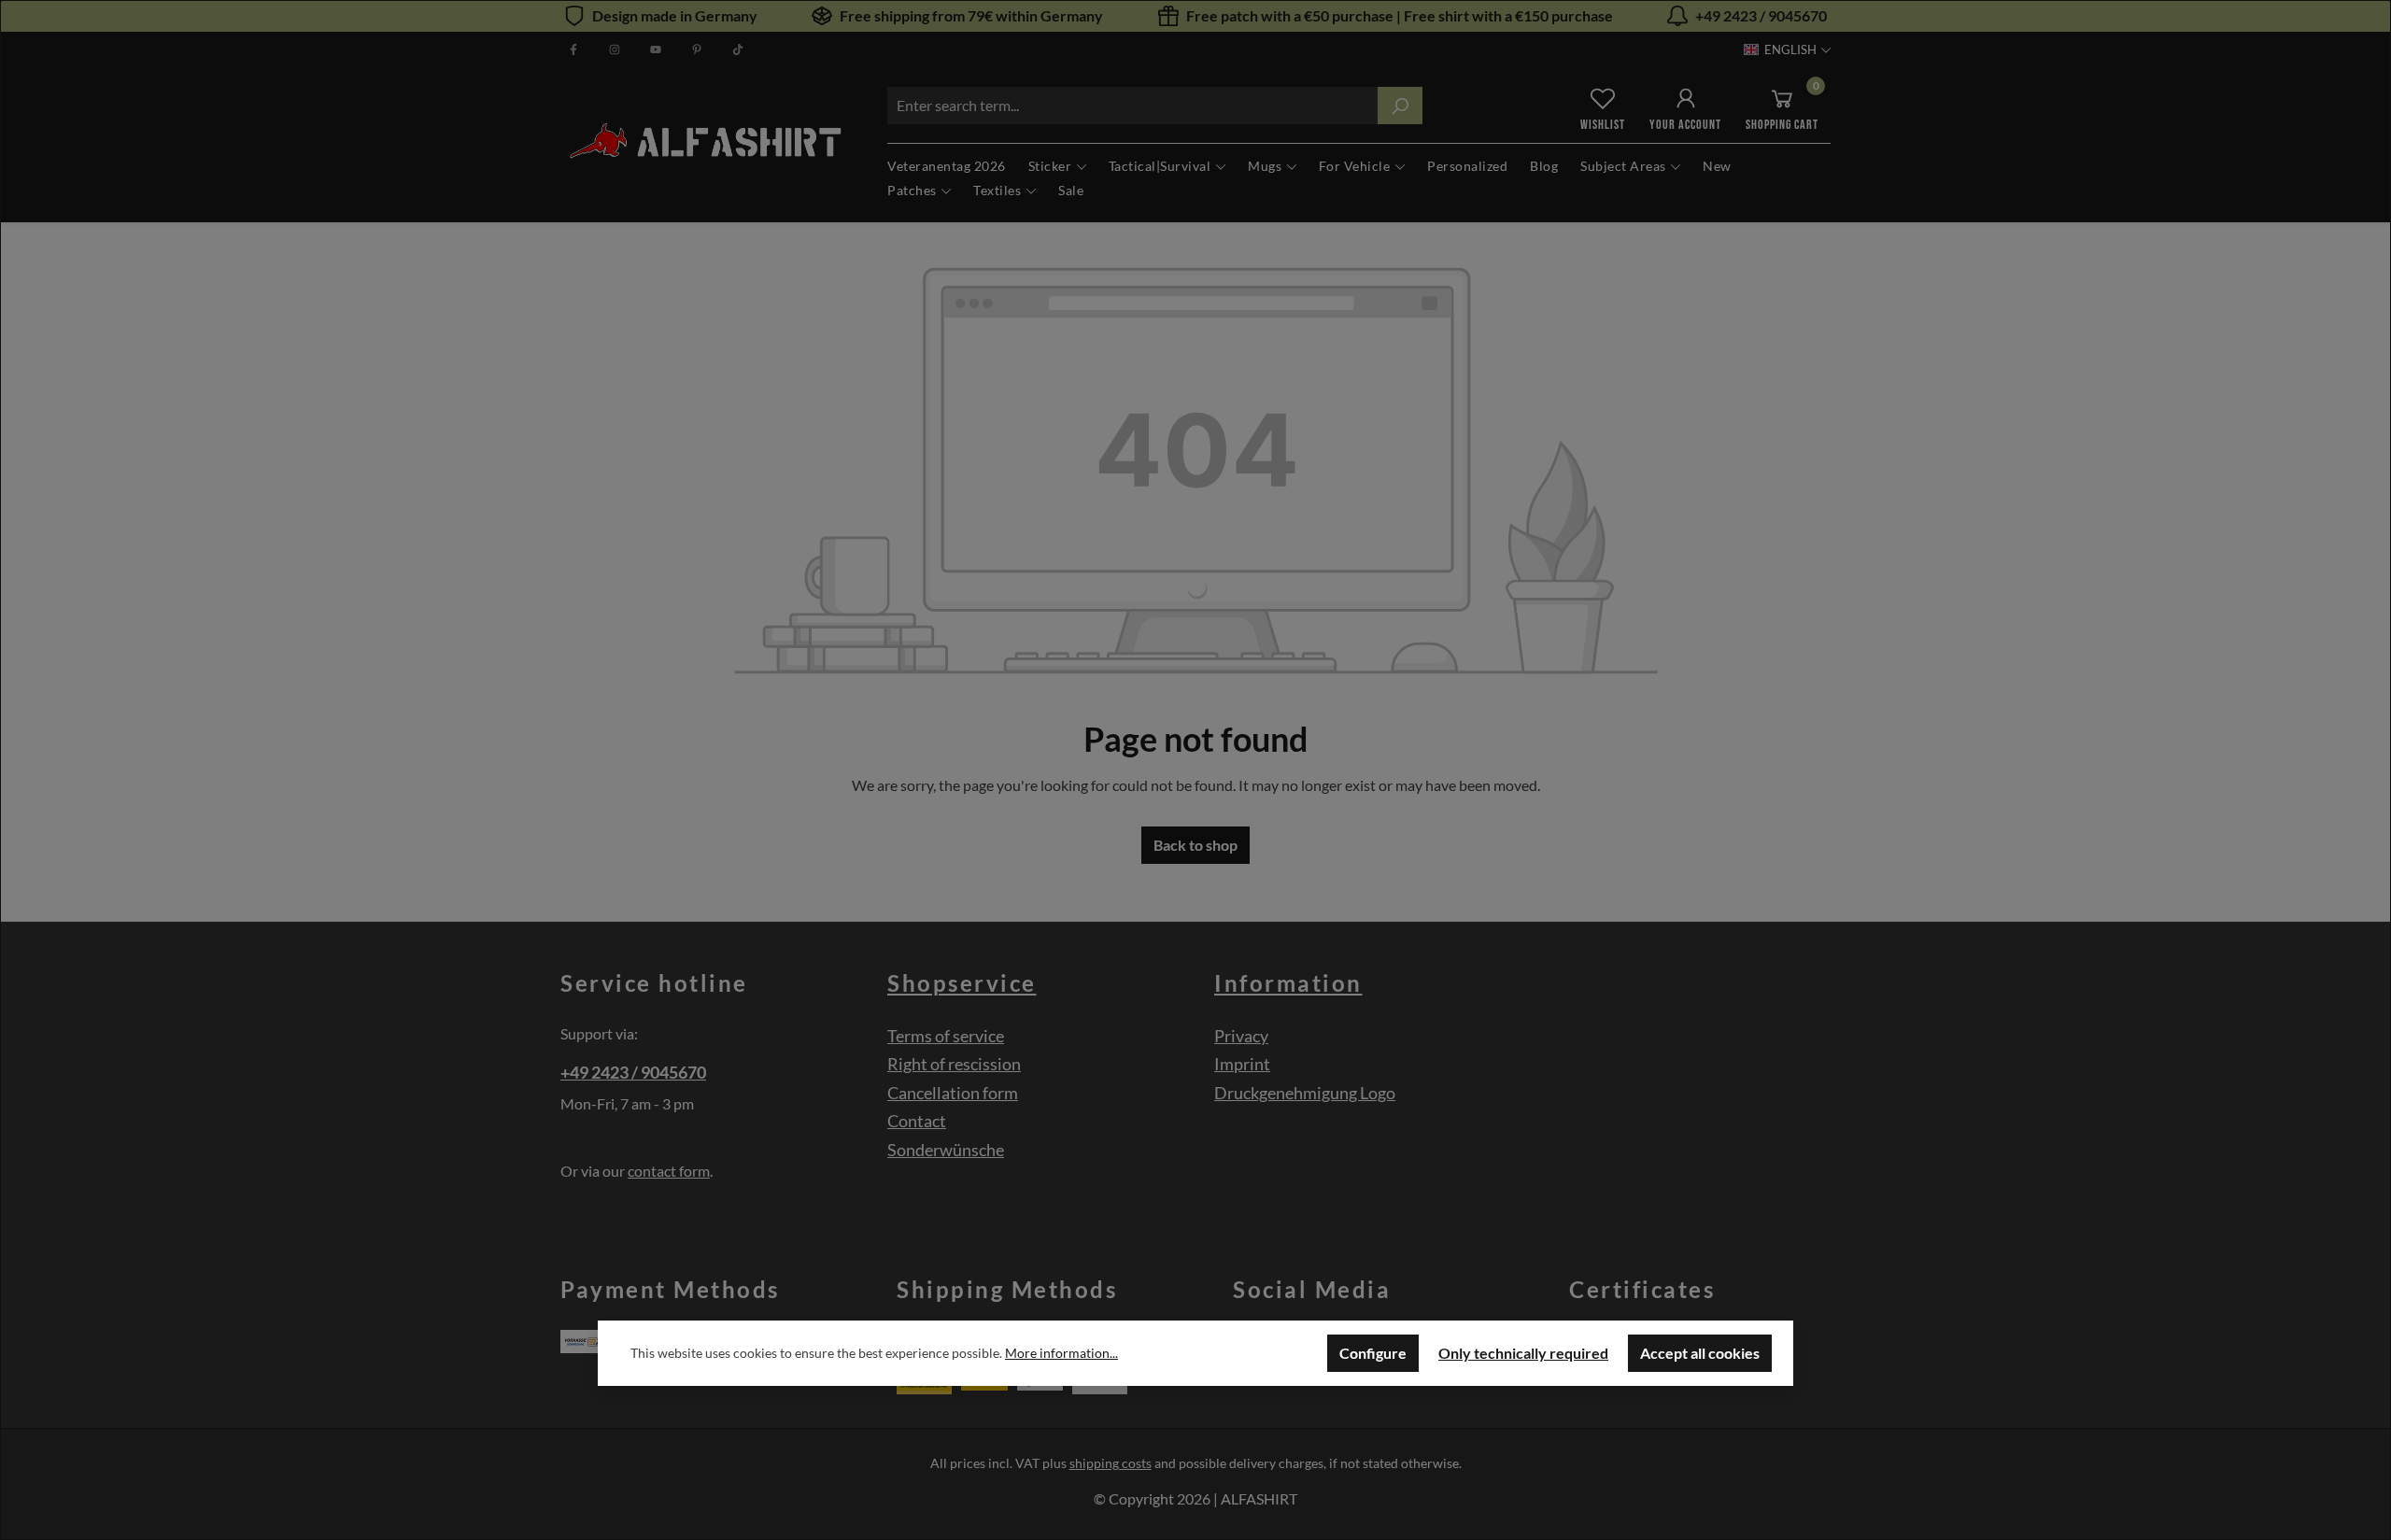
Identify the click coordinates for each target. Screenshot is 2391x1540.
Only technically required (1523, 1353)
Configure (1373, 1353)
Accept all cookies (1700, 1353)
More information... (1061, 1353)
